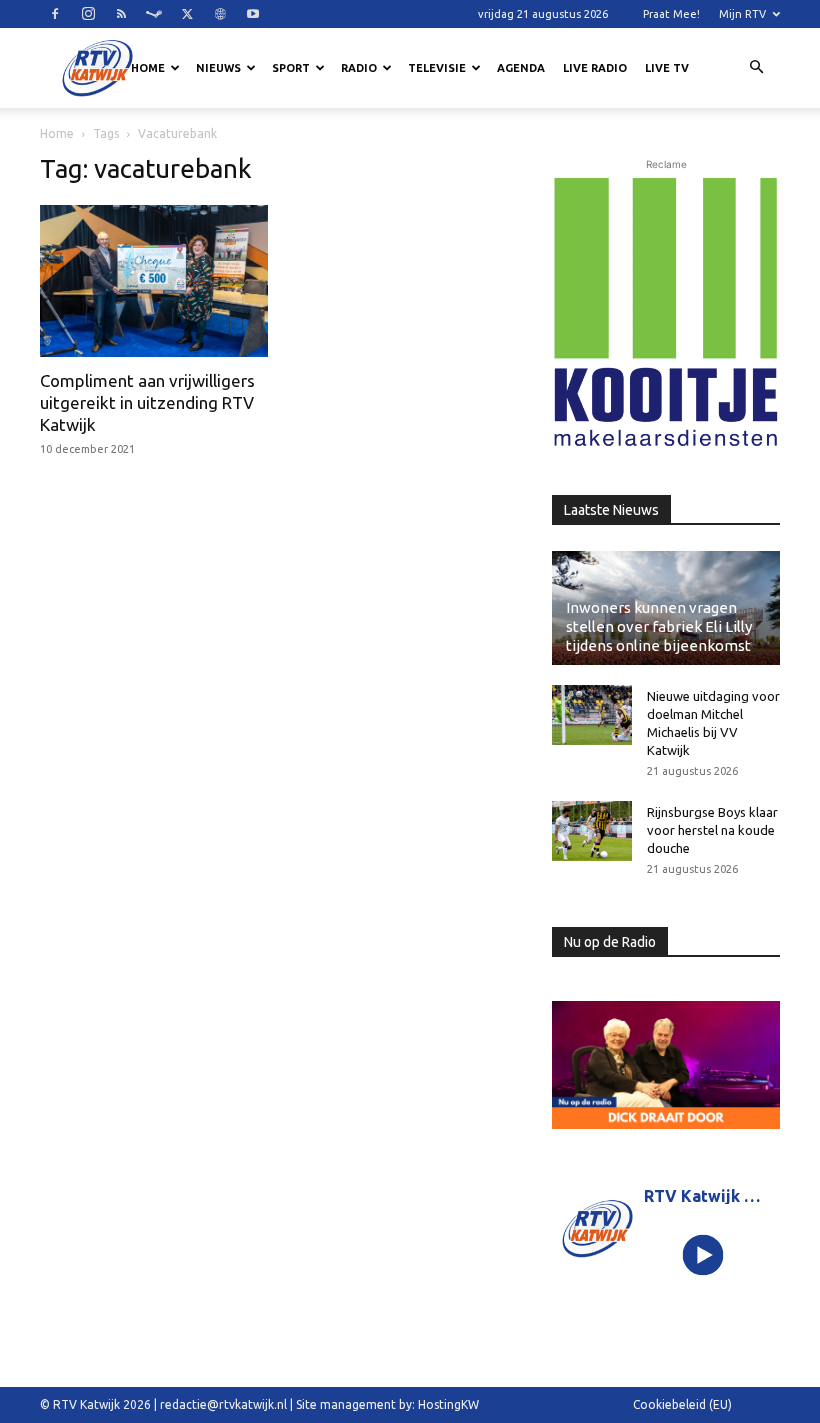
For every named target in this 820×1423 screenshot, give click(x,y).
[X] (187, 14)
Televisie (437, 68)
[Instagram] (88, 14)
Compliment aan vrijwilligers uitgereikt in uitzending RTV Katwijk (147, 402)
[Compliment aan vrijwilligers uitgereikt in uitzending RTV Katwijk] (154, 281)
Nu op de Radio (610, 942)
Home (148, 68)
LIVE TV (667, 68)
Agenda (521, 68)
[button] (756, 68)
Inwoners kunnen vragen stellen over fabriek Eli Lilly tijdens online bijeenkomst (659, 626)
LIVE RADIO (595, 68)
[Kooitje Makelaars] (666, 313)
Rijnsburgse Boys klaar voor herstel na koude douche (712, 830)
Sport (291, 68)
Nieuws (218, 68)
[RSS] (121, 14)
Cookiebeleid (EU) (682, 1404)
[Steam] (154, 14)
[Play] (703, 1255)
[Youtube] (253, 14)
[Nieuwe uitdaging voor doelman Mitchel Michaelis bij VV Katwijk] (592, 715)
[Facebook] (55, 14)
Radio (359, 68)
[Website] (220, 14)
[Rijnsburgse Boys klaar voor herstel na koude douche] (592, 831)
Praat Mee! (671, 14)
